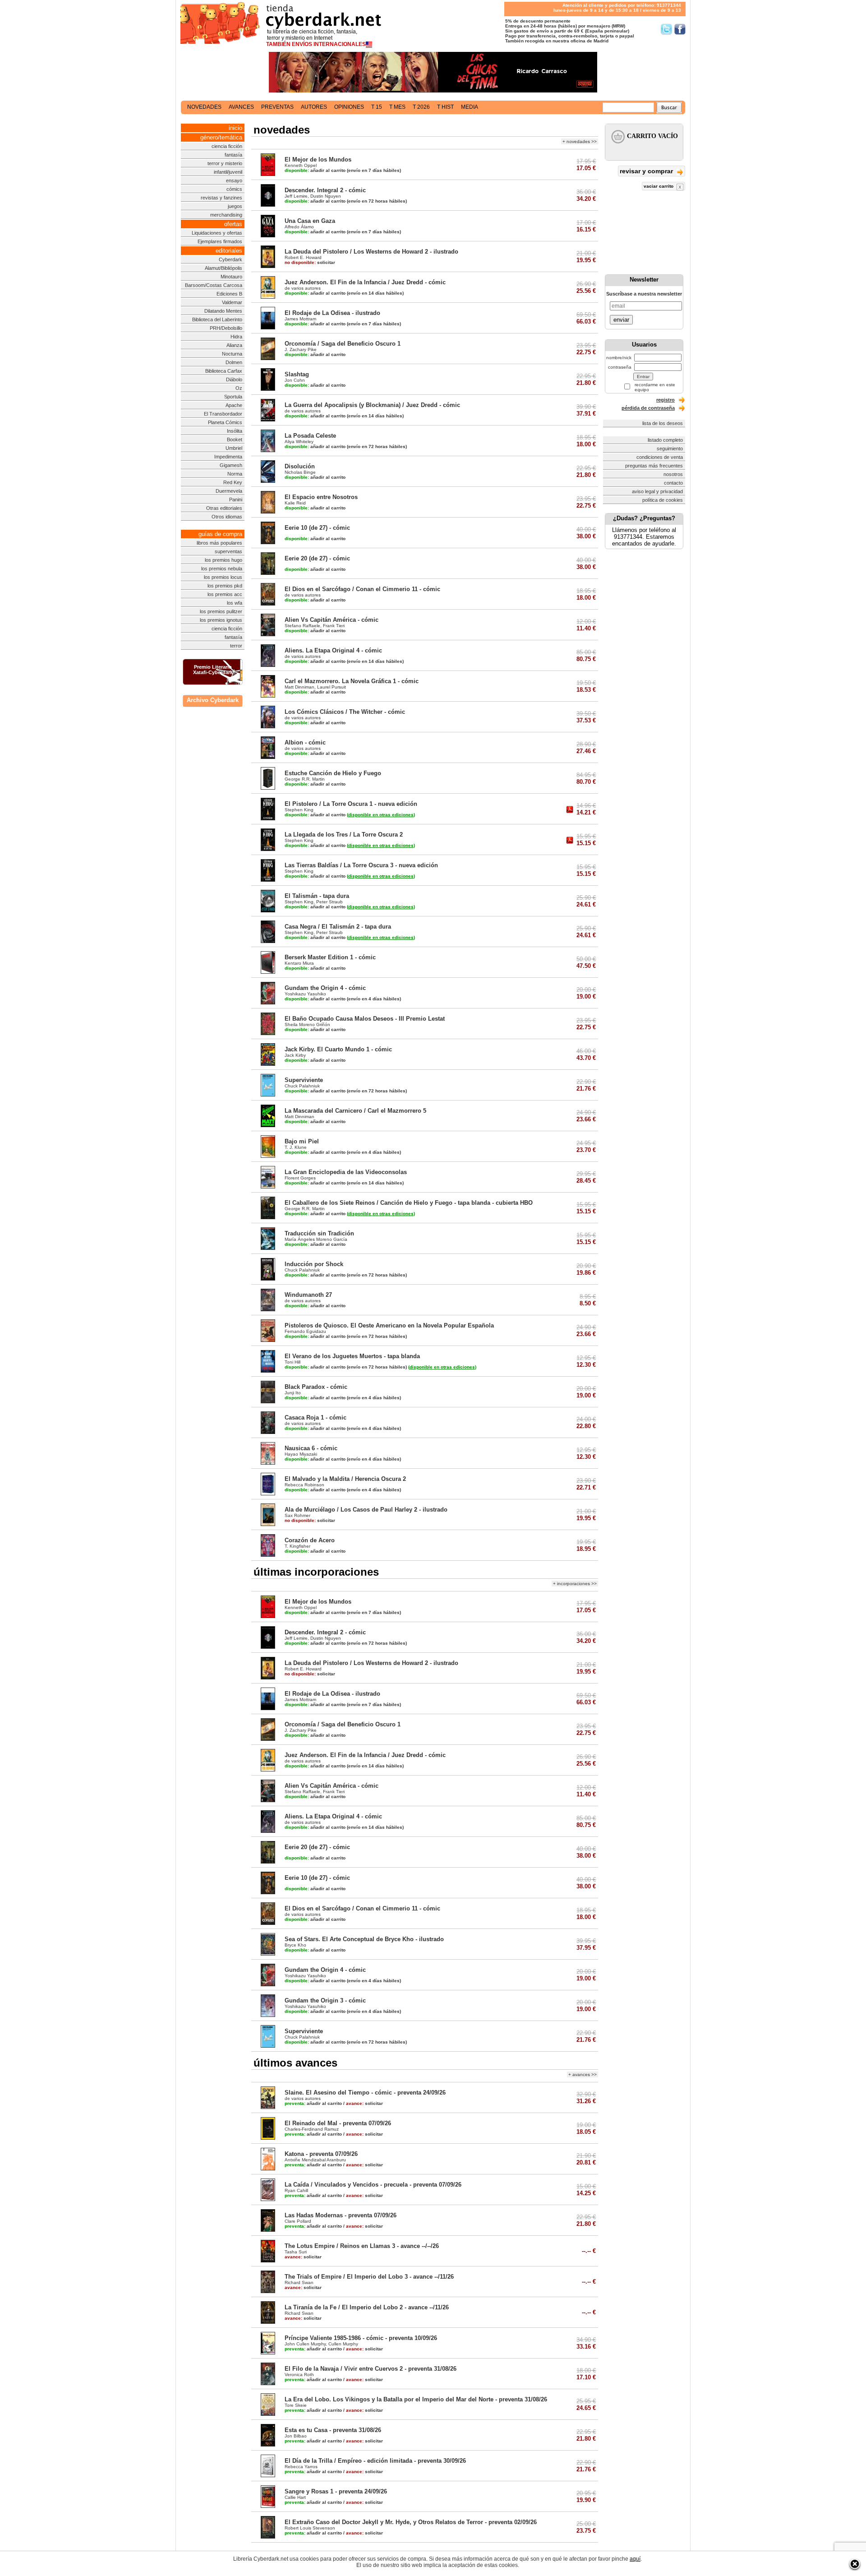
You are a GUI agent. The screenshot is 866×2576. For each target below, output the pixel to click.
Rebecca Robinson (304, 1485)
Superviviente (304, 1080)
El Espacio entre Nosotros (321, 497)
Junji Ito (293, 1393)
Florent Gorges (300, 1178)
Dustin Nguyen (326, 196)
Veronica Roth (299, 2375)
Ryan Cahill (296, 2190)
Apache (234, 405)
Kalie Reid (295, 503)
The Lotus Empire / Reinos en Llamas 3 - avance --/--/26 (362, 2246)
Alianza (234, 345)
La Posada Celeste (310, 436)
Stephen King (299, 810)
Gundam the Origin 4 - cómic (325, 988)
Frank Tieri (334, 626)
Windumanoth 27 (308, 1295)
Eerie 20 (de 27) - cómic (317, 558)
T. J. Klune (296, 1147)
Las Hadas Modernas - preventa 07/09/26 (341, 2215)
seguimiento (670, 449)
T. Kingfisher (297, 1546)
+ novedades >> (580, 141)
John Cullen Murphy (305, 2344)
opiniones (349, 107)
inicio (235, 128)
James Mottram (300, 319)
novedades (204, 107)
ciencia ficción (227, 146)
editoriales (229, 251)
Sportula (233, 397)
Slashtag (297, 374)
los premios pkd (225, 586)
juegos (235, 206)
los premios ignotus (221, 620)
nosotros (673, 474)
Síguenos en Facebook (680, 29)
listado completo (665, 440)
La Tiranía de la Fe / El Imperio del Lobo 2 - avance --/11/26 (367, 2307)
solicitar (310, 262)
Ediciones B (229, 294)
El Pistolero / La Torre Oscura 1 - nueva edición (351, 804)
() (381, 815)
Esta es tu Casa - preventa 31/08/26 (333, 2430)
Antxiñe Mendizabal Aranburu (315, 2160)
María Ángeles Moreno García (316, 1239)
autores (314, 107)
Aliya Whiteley (299, 442)
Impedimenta (228, 457)
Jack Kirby (295, 1055)
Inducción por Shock (314, 1264)
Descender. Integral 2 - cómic (325, 190)
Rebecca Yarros (301, 2467)
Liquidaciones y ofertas (217, 233)
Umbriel (234, 448)
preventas (277, 107)
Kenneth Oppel (301, 165)
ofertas (233, 224)
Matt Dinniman (299, 687)
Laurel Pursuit (332, 687)
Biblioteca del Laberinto (217, 319)
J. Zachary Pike (301, 349)
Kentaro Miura (299, 963)
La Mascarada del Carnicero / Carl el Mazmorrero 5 (355, 1111)
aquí (635, 2559)
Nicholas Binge (300, 472)
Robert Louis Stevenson (310, 2528)
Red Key (233, 482)
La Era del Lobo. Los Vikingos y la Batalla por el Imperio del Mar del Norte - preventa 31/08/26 (416, 2399)
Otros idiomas (227, 517)
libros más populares (219, 543)
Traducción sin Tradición (319, 1233)
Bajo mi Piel (302, 1141)
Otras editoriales (224, 508)
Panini (236, 499)
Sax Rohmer (297, 1515)
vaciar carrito (659, 186)
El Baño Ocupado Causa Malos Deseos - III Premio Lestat (365, 1019)
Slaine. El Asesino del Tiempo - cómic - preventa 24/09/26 (365, 2093)
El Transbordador (223, 414)
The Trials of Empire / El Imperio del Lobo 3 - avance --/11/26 (369, 2277)
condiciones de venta (660, 457)
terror (236, 646)
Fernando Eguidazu (305, 1331)
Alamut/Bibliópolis (223, 268)
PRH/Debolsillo (226, 328)
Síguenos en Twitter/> (666, 29)
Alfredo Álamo (299, 227)
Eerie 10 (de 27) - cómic (317, 528)
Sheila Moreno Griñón (307, 1024)
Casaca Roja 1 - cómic (316, 1417)
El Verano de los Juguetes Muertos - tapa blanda (352, 1356)
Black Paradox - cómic (316, 1387)
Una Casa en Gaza (310, 221)
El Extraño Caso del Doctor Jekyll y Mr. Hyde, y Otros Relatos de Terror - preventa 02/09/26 (411, 2522)
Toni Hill (293, 1362)
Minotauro (231, 277)
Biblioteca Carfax (224, 371)
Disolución (300, 466)
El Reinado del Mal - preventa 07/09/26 (338, 2123)
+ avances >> (583, 2074)
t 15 (377, 107)
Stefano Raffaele (302, 626)
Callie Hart (295, 2497)
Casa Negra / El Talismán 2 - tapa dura (338, 927)
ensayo (234, 180)
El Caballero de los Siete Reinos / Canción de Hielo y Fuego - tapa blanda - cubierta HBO (409, 1203)
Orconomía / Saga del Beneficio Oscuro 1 (343, 344)
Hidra (236, 337)
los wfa (235, 603)
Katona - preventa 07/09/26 (321, 2154)
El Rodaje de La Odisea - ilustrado (332, 313)
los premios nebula (222, 569)
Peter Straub (329, 902)
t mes (397, 107)
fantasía (233, 155)
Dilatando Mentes (223, 311)
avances (241, 107)
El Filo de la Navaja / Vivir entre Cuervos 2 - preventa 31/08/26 (371, 2369)
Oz (239, 388)
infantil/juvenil (228, 172)
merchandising (226, 215)
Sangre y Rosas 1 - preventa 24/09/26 (336, 2491)
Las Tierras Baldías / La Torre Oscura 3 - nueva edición (361, 865)
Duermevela (229, 491)
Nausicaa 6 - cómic (311, 1448)
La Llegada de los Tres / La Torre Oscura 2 (344, 835)
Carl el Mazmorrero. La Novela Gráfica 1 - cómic (352, 681)
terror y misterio (225, 163)
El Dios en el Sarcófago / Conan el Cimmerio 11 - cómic (362, 589)
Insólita (235, 431)
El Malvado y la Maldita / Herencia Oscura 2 (345, 1479)
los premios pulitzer (221, 611)
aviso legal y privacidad (657, 491)
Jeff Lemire (296, 196)
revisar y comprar (647, 171)
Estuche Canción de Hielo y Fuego (333, 773)
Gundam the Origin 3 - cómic (325, 2000)
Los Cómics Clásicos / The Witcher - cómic (345, 712)
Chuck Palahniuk (302, 1086)
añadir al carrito (315, 170)
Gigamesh (231, 465)
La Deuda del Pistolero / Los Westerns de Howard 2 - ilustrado (371, 252)
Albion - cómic (305, 742)
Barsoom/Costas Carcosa (214, 285)
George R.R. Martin (305, 779)
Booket (235, 439)
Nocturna (232, 354)
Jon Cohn (295, 380)
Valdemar (232, 302)
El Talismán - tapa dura (317, 896)
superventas (228, 551)
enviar (621, 320)
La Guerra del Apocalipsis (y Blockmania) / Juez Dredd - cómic (372, 405)
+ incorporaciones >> (575, 1584)
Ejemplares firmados (220, 241)
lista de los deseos (663, 423)
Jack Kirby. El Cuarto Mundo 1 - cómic (338, 1049)
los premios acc (225, 594)
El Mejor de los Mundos (318, 160)
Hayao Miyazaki (301, 1454)
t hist (445, 107)
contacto (673, 483)
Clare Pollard (298, 2221)
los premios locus (223, 577)
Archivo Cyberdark (213, 700)
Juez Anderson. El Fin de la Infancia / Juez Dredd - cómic (365, 282)
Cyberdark (230, 259)
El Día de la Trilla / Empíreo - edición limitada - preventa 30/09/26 (375, 2461)
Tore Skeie (296, 2405)
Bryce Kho (295, 1945)
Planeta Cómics (225, 422)
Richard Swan (299, 2282)
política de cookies (663, 500)
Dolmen (234, 362)
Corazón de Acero (310, 1540)
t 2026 (421, 107)
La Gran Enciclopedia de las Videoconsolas (346, 1172)
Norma (235, 474)
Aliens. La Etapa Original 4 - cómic (333, 650)
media (470, 107)
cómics (234, 189)
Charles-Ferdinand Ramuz (312, 2129)
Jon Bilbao (296, 2436)
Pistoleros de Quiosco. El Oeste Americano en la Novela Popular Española (389, 1325)
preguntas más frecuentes (654, 466)
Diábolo (234, 379)
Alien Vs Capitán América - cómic (332, 620)
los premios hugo (223, 560)
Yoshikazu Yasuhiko (305, 994)
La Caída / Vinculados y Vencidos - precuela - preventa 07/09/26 (373, 2185)
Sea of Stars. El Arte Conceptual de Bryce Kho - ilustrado (364, 1939)
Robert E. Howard (303, 257)
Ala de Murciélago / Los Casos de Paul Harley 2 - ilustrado (366, 1510)
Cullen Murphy (343, 2344)
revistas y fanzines (221, 198)
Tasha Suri (296, 2252)
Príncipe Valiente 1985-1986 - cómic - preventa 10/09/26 (361, 2338)
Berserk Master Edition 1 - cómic (330, 957)
